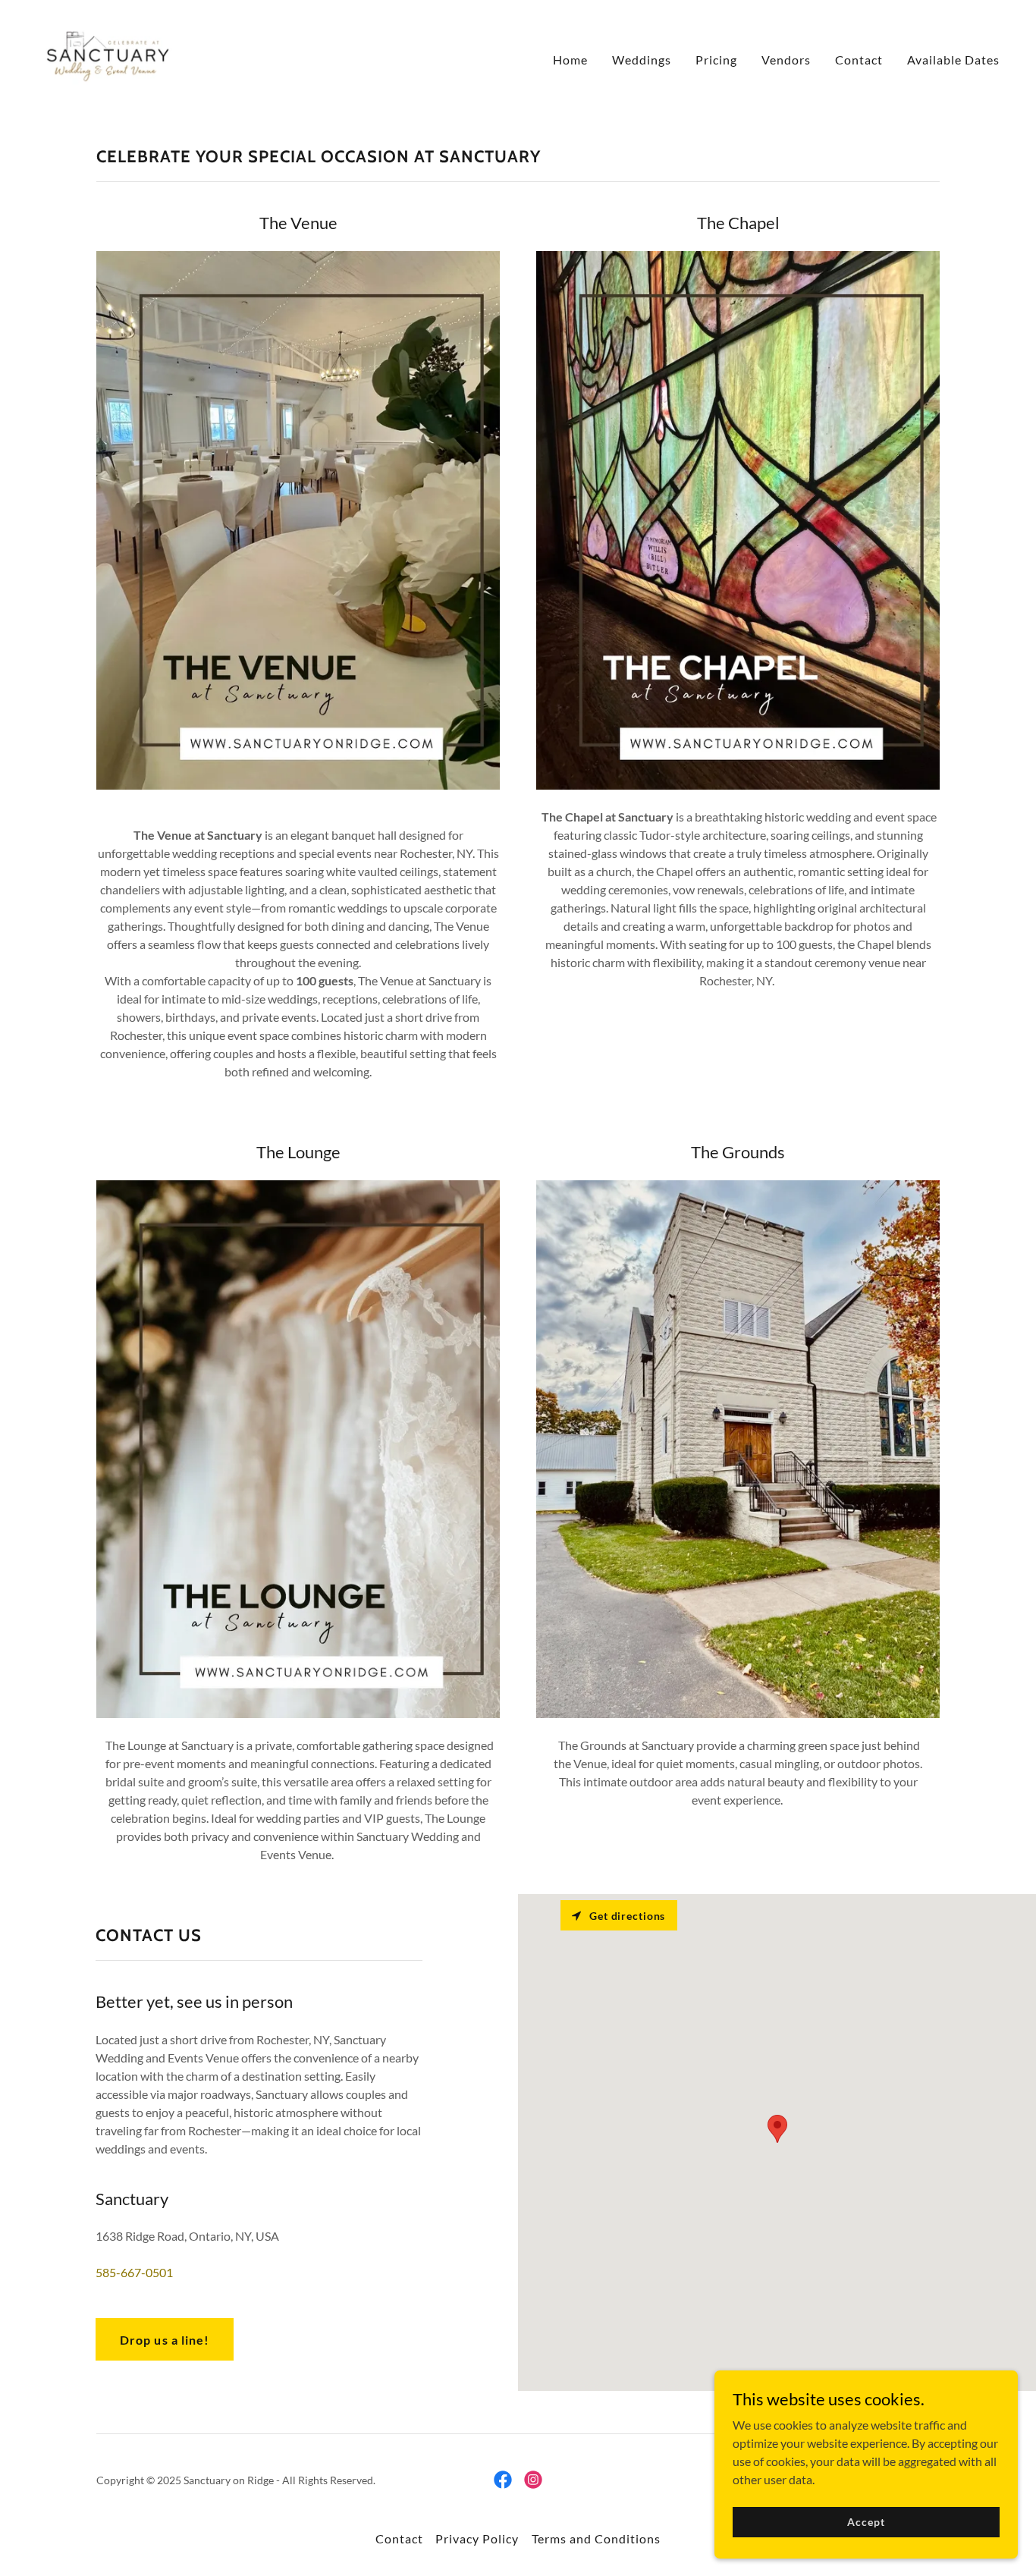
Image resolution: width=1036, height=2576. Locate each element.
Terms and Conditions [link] (596, 2538)
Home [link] (570, 60)
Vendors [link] (786, 60)
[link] (107, 56)
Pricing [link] (716, 60)
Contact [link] (859, 60)
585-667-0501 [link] (134, 2272)
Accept (866, 2522)
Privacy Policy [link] (477, 2538)
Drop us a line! (164, 2340)
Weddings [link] (642, 60)
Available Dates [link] (953, 60)
